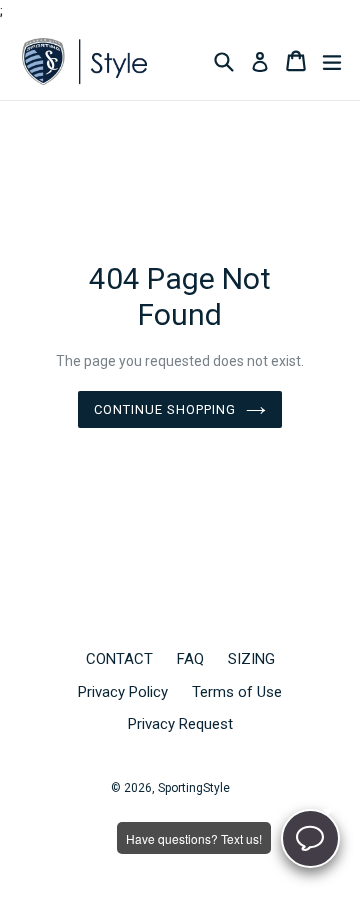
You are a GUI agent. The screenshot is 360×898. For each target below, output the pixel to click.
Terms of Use (237, 692)
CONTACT (119, 659)
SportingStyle (194, 788)
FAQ (190, 659)
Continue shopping (165, 409)
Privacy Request (180, 724)
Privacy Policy (123, 692)
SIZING (251, 659)
